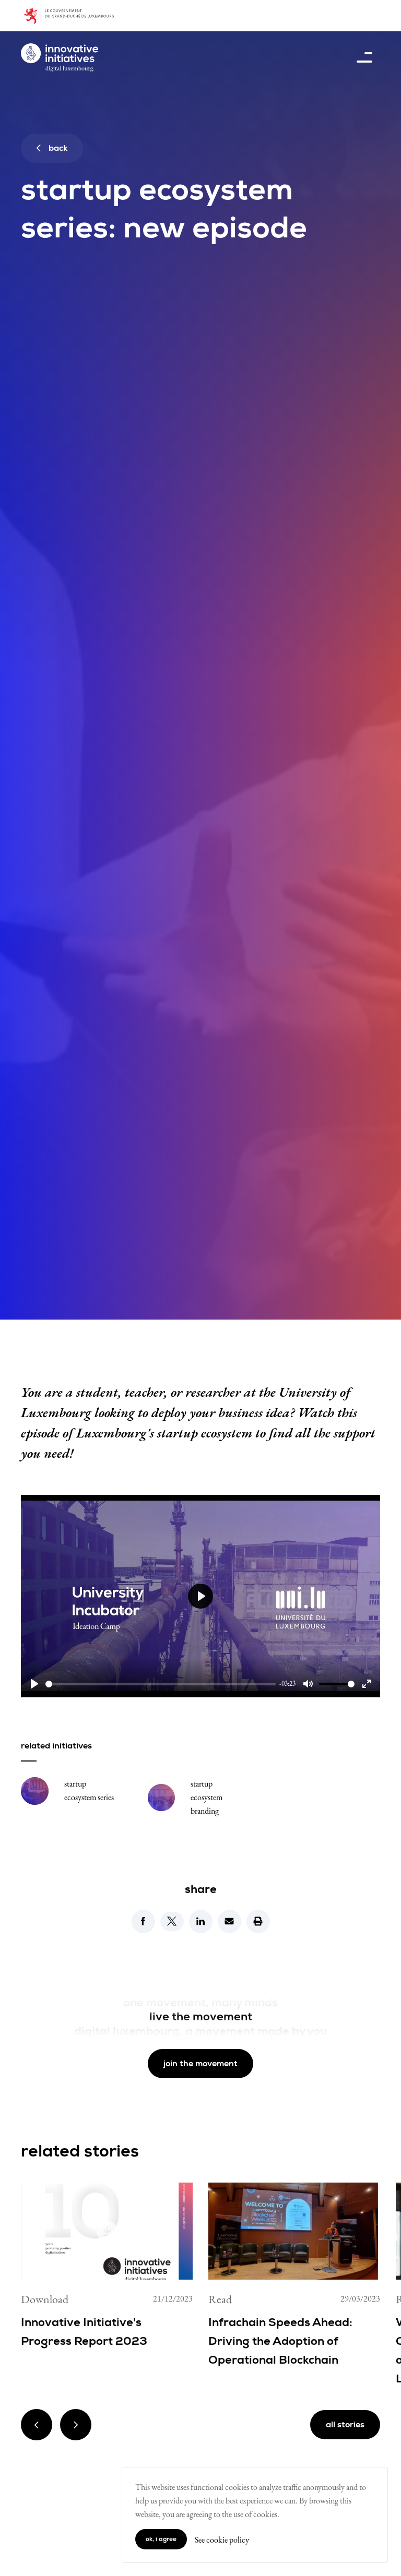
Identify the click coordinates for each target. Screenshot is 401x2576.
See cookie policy (222, 2540)
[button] (143, 1921)
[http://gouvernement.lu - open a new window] (75, 16)
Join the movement (200, 2064)
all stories (345, 2425)
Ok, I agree (161, 2539)
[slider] (161, 1684)
